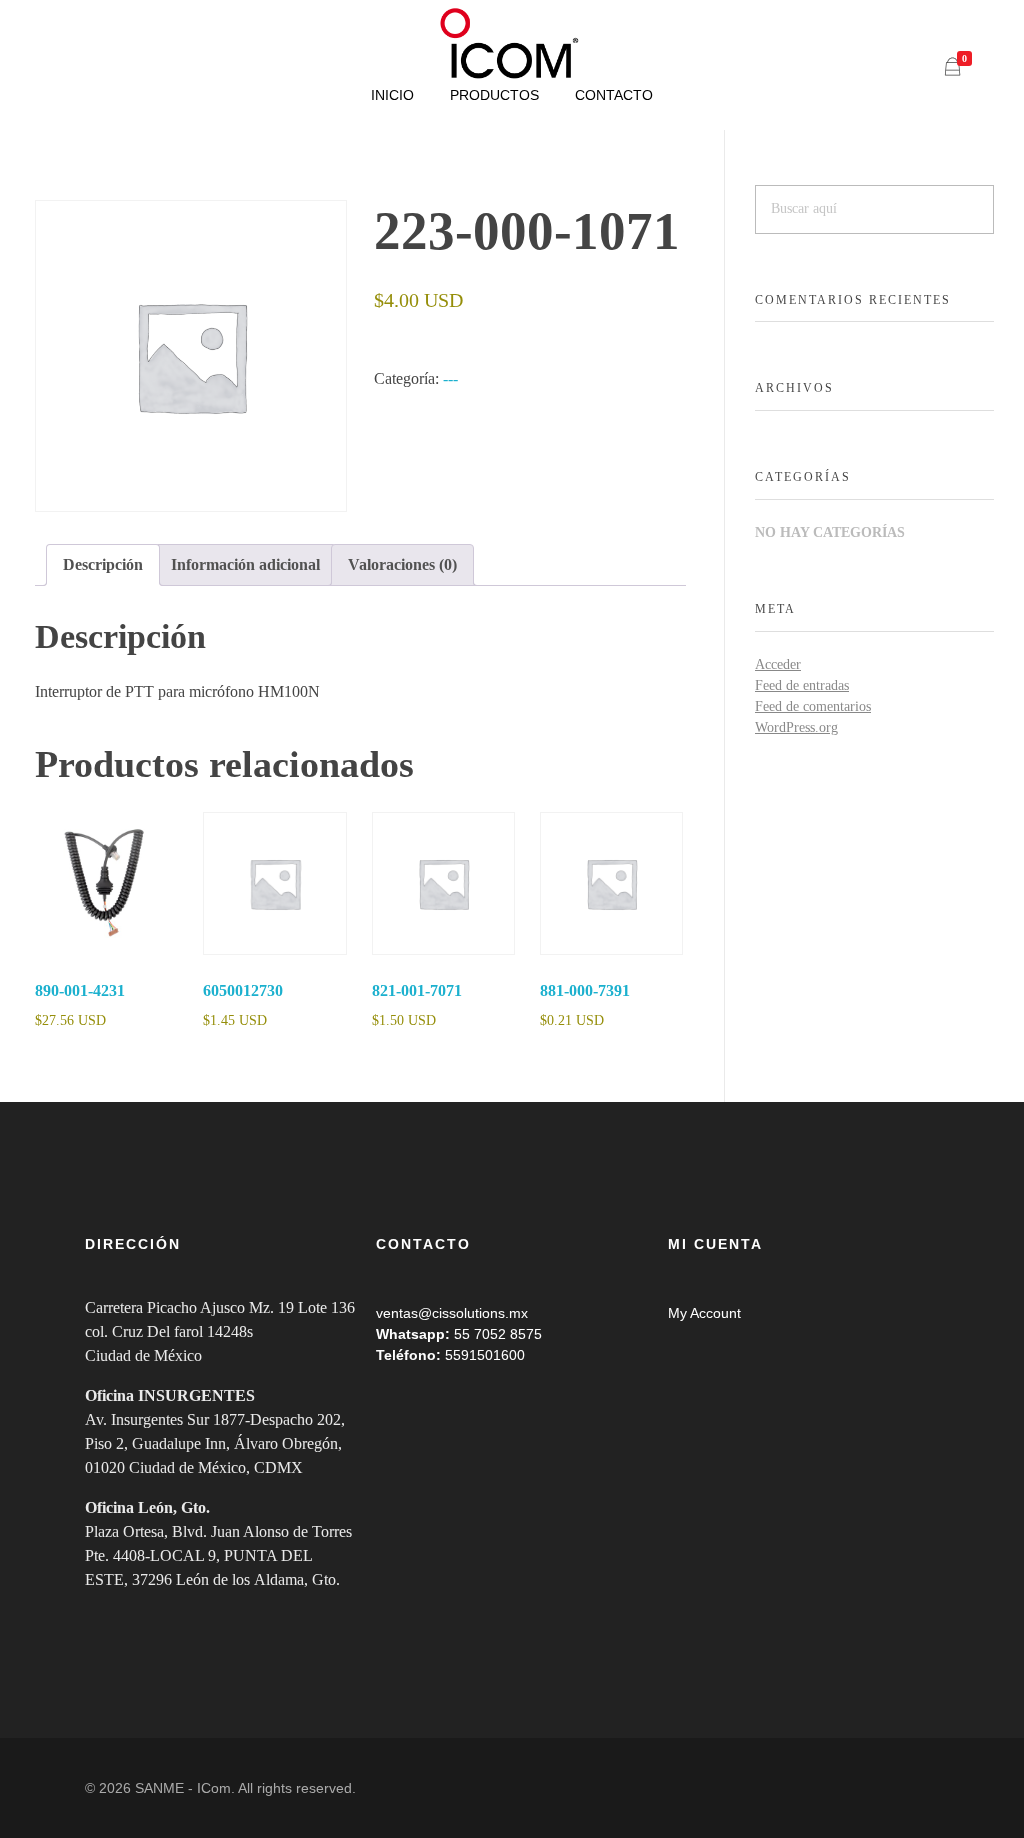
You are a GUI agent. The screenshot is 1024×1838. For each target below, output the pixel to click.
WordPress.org (796, 727)
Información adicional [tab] (245, 564)
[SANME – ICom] (512, 44)
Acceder (778, 664)
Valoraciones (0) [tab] (402, 564)
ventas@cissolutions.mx (452, 1313)
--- (450, 378)
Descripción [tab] (103, 564)
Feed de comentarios (813, 706)
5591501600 (485, 1355)
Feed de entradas (802, 685)
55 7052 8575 (498, 1334)
